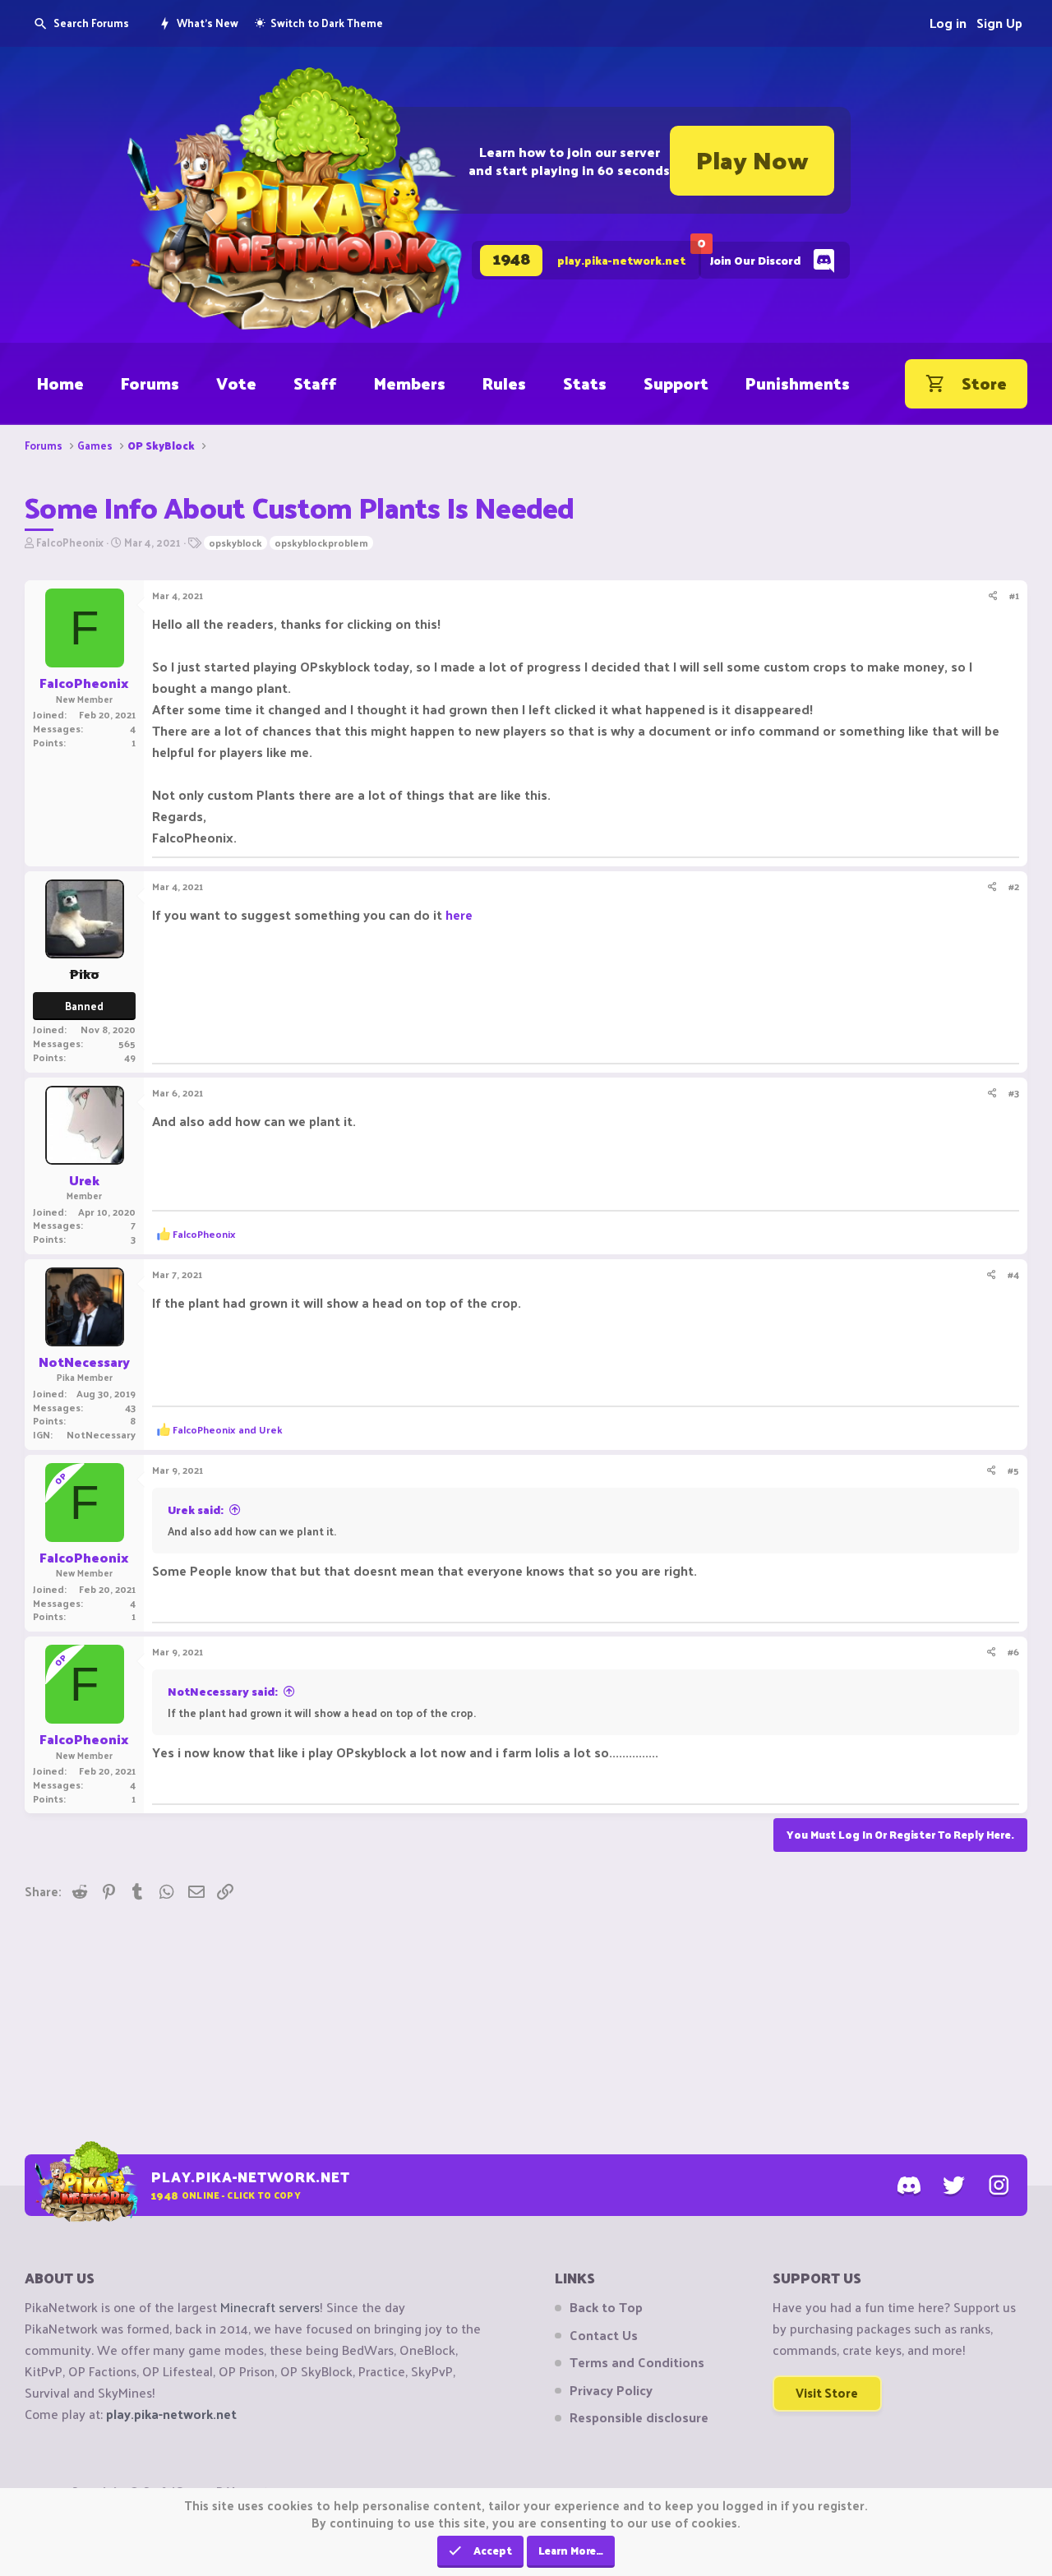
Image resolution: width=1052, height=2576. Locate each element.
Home (60, 383)
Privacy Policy (611, 2390)
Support (676, 383)
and (228, 1429)
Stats (585, 383)
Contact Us (604, 2335)
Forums (150, 383)
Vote (236, 383)
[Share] (993, 596)
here (459, 914)
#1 (1014, 595)
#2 (1014, 886)
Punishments (798, 383)
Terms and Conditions (637, 2362)
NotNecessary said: (223, 1691)
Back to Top (606, 2307)
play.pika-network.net (171, 2414)
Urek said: (196, 1510)
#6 (1013, 1651)
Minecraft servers (270, 2307)
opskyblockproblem (321, 543)
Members (410, 383)
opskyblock (235, 543)
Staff (315, 383)
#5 (1013, 1470)
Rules (504, 383)
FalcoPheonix (70, 542)
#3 (1014, 1092)
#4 (1013, 1274)
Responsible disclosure (639, 2417)
